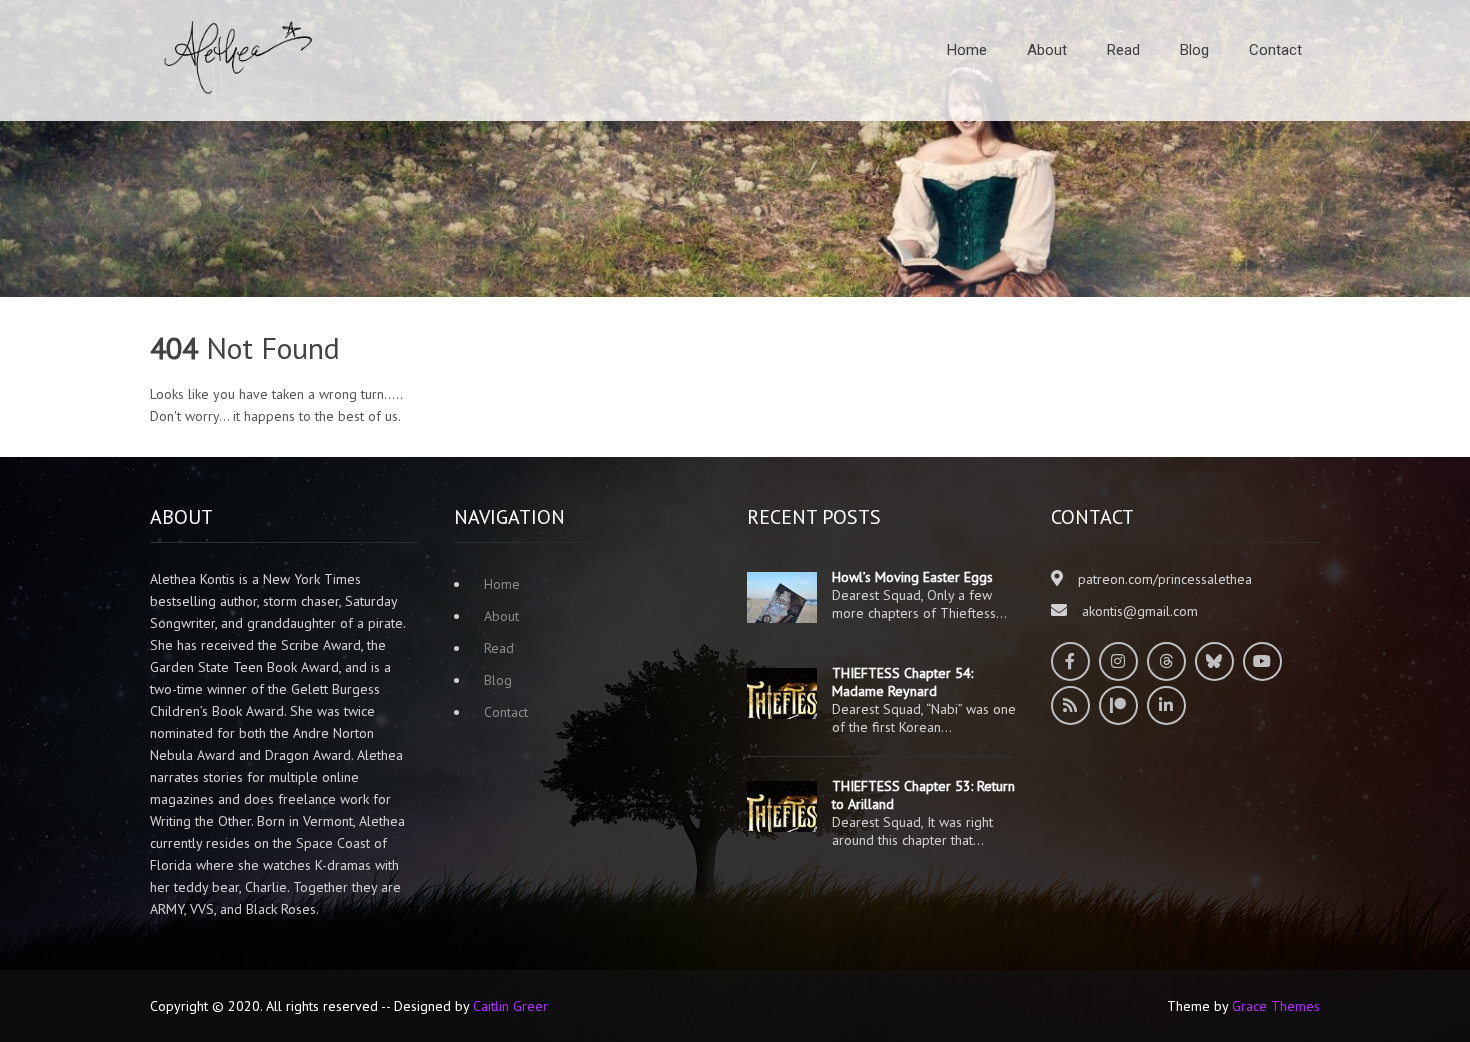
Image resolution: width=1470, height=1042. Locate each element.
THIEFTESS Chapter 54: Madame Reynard (902, 682)
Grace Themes (1276, 1006)
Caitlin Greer (510, 1006)
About (1047, 50)
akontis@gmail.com (1140, 611)
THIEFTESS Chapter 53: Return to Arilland (923, 795)
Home (967, 50)
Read (1123, 50)
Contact (1275, 50)
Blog (1194, 50)
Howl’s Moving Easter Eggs (912, 577)
